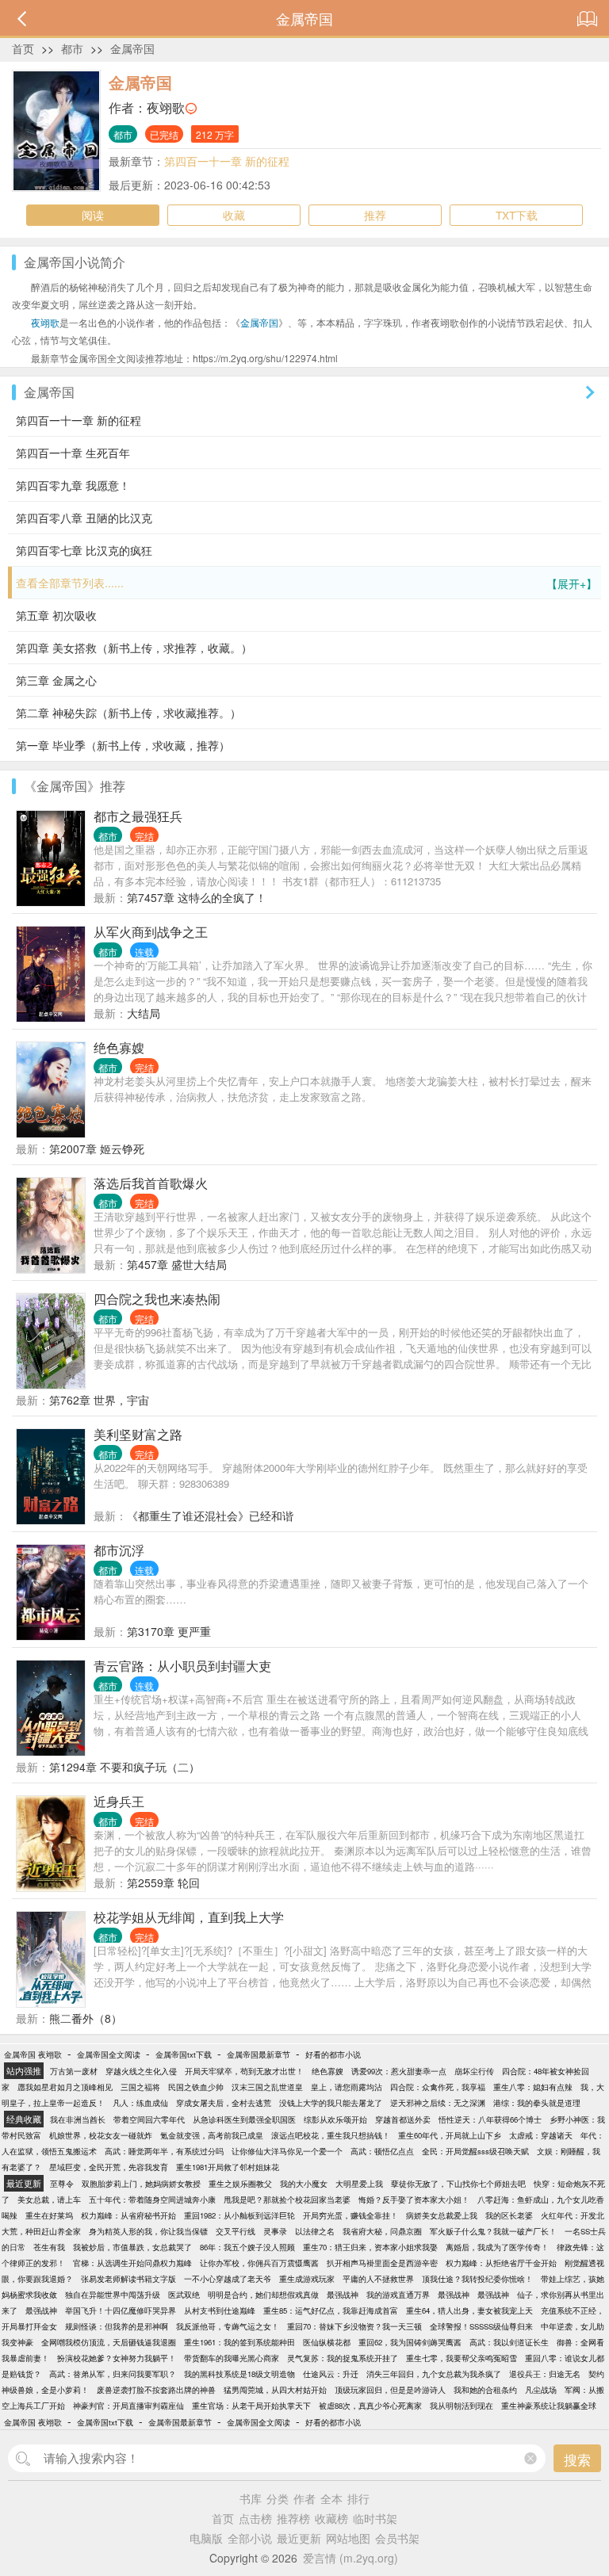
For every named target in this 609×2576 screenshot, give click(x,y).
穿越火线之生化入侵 (141, 2071)
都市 (72, 48)
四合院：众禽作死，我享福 (438, 2087)
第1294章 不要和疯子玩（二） (124, 1767)
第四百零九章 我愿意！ (73, 485)
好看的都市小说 (333, 2054)
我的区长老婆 (509, 2215)
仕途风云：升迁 (331, 2374)
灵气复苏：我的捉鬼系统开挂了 (343, 2358)
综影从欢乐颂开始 (335, 2119)
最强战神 (343, 2295)
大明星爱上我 (359, 2184)
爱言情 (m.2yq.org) (350, 2558)
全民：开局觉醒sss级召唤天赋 (475, 2151)
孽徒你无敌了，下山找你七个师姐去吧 (458, 2184)
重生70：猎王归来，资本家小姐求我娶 (370, 2247)
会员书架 (397, 2538)
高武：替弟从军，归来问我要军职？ (113, 2374)
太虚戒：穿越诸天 (541, 2135)
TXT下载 (517, 215)
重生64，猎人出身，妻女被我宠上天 (469, 2310)
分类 (278, 2498)
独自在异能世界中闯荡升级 (113, 2295)
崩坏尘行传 (474, 2071)
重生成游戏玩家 (307, 2279)
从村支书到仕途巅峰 (220, 2310)
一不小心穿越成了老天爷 (228, 2279)
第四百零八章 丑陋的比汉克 (84, 518)
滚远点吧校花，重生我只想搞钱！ (331, 2135)
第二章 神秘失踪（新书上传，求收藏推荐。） (128, 713)
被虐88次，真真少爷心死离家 (370, 2406)
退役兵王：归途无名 (545, 2374)
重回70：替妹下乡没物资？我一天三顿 (354, 2326)
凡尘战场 (541, 2390)
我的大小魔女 (304, 2184)
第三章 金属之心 (56, 680)
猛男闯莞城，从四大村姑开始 (275, 2390)
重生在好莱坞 (49, 2215)
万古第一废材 (74, 2071)
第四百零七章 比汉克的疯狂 (84, 550)
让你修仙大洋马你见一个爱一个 (287, 2151)
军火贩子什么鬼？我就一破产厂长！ (493, 2231)
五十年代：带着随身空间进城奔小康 (152, 2200)
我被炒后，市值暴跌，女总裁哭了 (132, 2247)
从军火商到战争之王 (151, 932)
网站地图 (348, 2538)
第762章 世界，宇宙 (99, 1400)
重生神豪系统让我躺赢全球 (549, 2406)
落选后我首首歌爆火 (151, 1183)
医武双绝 (184, 2295)
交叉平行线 (236, 2231)
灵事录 (275, 2231)
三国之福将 (140, 2087)
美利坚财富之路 (138, 1434)
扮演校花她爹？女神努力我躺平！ (117, 2358)
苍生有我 (49, 2247)
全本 (331, 2498)
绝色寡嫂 (119, 1047)
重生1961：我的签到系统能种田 (239, 2342)
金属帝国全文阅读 (109, 2054)
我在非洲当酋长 (78, 2119)
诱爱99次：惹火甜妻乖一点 (399, 2071)
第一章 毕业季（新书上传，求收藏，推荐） (123, 745)
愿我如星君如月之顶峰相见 (65, 2087)
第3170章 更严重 (169, 1631)
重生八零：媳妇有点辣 (533, 2087)
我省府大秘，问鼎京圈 (382, 2231)
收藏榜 (331, 2518)
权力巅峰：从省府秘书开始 (128, 2215)
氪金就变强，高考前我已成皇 (212, 2135)
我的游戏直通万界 (398, 2295)
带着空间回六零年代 (149, 2119)
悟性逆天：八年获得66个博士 (490, 2119)
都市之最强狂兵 (138, 816)
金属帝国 (132, 48)
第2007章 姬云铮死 (97, 1148)
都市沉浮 (119, 1550)
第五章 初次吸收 (56, 615)
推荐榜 (293, 2518)
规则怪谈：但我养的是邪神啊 (117, 2326)
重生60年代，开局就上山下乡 (450, 2135)
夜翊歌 (166, 107)
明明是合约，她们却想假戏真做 (263, 2295)
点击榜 (255, 2518)
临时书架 (375, 2518)
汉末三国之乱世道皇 (267, 2087)
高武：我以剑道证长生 (509, 2342)
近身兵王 (119, 1801)
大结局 (144, 1013)
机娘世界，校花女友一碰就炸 (101, 2135)
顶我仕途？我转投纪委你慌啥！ (477, 2279)
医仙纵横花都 (327, 2342)
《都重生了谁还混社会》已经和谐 (210, 1515)
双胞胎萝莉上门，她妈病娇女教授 (141, 2184)
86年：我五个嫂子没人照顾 (247, 2247)
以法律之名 (315, 2231)
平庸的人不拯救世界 (378, 2279)
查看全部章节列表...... (306, 583)
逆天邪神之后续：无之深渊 (438, 2103)
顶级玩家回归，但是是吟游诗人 (390, 2390)
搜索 (577, 2459)
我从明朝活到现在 (462, 2406)
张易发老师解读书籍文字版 (128, 2279)
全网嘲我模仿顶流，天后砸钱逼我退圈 (109, 2342)
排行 (358, 2498)
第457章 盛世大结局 (177, 1264)
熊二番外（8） (86, 2018)
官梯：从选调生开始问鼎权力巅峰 (132, 2263)
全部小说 (250, 2538)
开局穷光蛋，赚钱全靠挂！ (350, 2215)
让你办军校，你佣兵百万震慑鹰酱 (259, 2263)
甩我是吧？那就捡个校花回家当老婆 (287, 2200)
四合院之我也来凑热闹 (157, 1299)
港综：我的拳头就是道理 (537, 2103)
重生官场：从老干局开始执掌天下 (251, 2406)
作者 (304, 2498)
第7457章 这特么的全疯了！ (197, 897)
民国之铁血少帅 (196, 2087)
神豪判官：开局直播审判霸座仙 (128, 2406)
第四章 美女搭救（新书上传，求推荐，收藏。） (134, 648)
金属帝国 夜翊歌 (33, 2054)
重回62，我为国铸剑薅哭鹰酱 (410, 2342)
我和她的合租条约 (485, 2390)
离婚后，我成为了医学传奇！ (497, 2247)
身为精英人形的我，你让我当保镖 (148, 2231)
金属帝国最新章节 (259, 2054)
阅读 (93, 215)
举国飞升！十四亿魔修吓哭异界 (121, 2310)
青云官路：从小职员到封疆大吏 (182, 1666)
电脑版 (206, 2538)
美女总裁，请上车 (49, 2200)
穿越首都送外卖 (403, 2119)
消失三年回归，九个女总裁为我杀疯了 (434, 2374)
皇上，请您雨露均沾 (347, 2087)
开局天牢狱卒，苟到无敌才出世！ (244, 2071)
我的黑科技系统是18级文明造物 (239, 2374)
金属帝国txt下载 (184, 2054)
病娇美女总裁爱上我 (442, 2215)
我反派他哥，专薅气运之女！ (228, 2326)
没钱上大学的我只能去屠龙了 (331, 2103)
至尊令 (62, 2184)
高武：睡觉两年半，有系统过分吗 (164, 2151)
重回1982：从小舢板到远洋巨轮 (239, 2215)
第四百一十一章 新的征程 (227, 161)
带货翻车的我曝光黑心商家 (232, 2358)
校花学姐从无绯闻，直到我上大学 (189, 1917)
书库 (251, 2498)
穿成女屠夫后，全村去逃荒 (224, 2103)
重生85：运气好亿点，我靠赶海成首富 (331, 2310)
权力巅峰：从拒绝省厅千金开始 (501, 2263)
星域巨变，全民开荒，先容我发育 (109, 2167)
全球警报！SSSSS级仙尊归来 (481, 2326)
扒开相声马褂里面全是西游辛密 (382, 2263)
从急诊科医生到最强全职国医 (244, 2119)
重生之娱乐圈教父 (240, 2184)
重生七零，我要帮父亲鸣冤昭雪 (462, 2358)
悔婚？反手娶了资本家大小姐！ (414, 2200)
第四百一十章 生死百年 (73, 453)
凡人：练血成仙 (140, 2103)
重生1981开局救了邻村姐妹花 (228, 2167)
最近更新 (299, 2538)
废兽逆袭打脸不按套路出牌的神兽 (156, 2390)
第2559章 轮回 (163, 1882)
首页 (23, 48)
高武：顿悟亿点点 (382, 2151)
